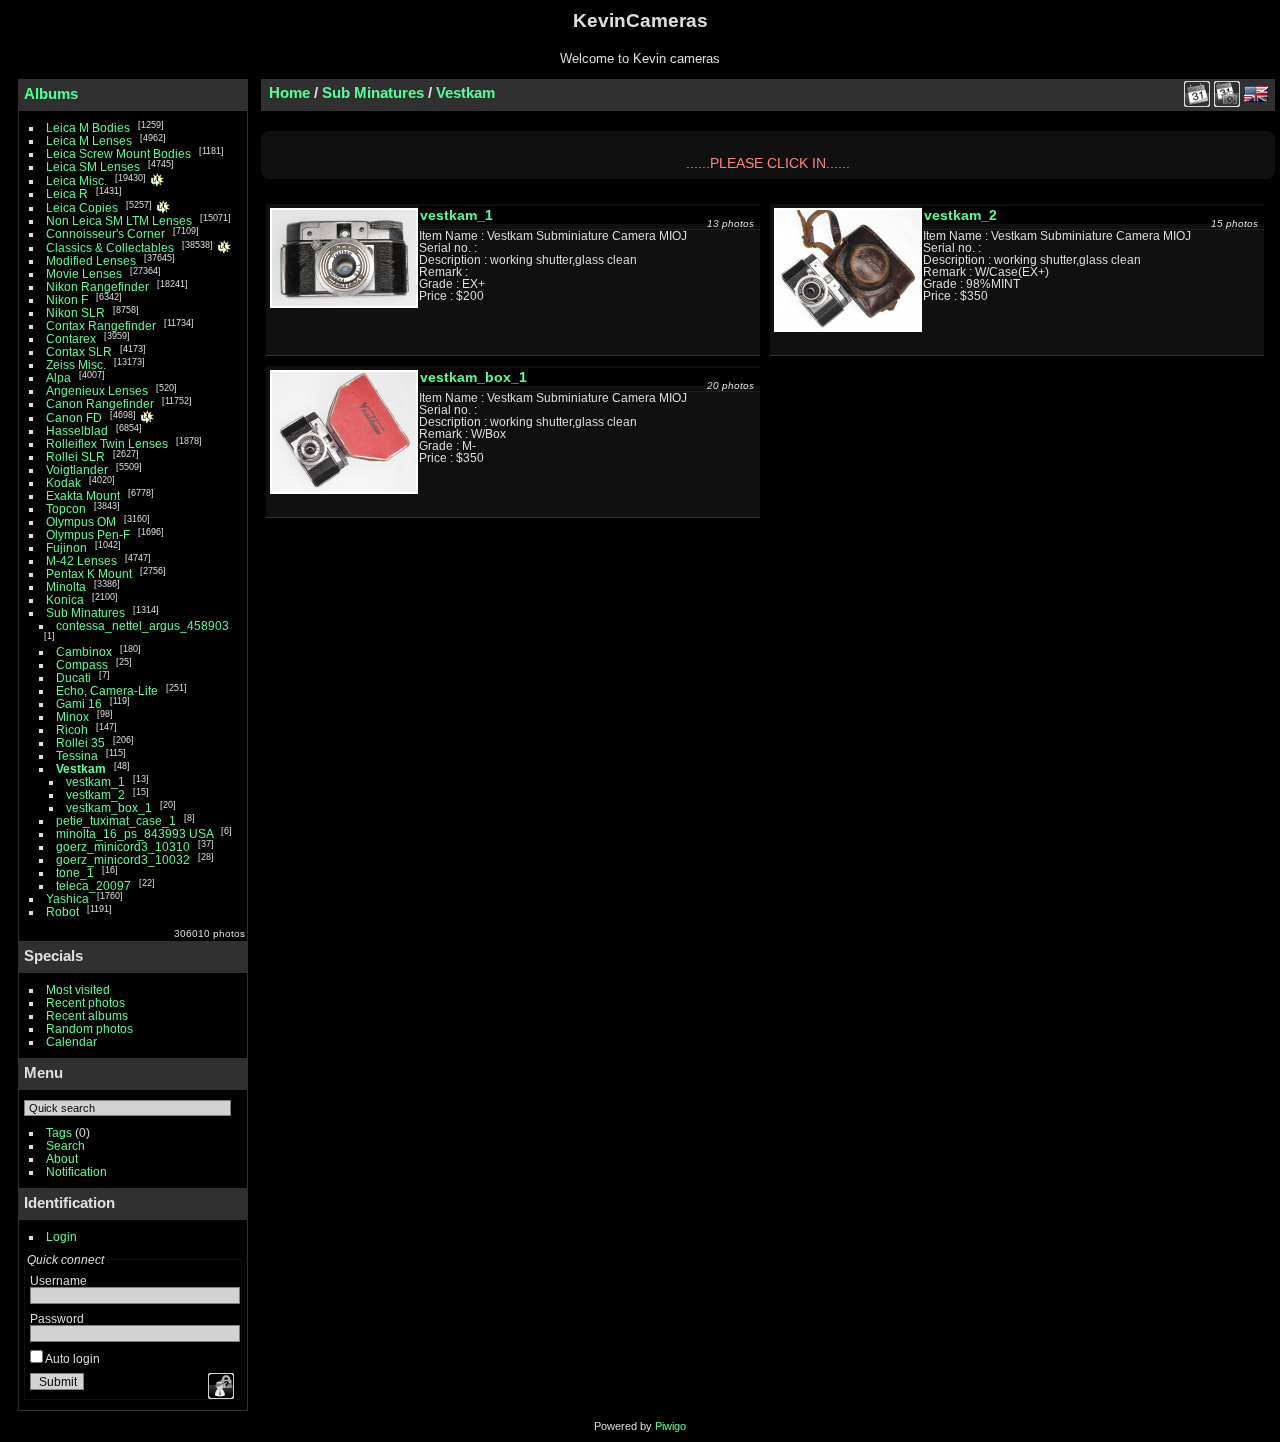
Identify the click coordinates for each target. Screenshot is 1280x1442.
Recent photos (85, 1002)
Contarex (71, 338)
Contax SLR (80, 351)
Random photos (89, 1028)
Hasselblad (77, 430)
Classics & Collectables (110, 247)
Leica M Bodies (88, 127)
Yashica (67, 898)
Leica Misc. (76, 180)
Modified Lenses (91, 260)
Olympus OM (81, 521)
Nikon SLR (75, 312)
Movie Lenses (84, 273)
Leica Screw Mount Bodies (118, 153)
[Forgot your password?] (219, 1386)
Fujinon (66, 547)
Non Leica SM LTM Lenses (119, 220)
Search (65, 1145)
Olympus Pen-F (88, 534)
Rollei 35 (80, 742)
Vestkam (81, 768)
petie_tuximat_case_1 (116, 820)
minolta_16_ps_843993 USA (134, 833)
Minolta (66, 586)
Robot (64, 911)
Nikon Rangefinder (97, 286)
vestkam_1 (95, 781)
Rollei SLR (75, 456)
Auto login (71, 1358)
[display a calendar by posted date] (1197, 94)
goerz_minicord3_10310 (123, 846)
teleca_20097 (93, 885)
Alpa (58, 377)
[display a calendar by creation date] (1227, 94)
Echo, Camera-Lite (107, 690)
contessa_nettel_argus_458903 (142, 625)
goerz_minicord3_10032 (123, 859)
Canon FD (74, 417)
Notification (76, 1171)
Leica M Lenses (89, 140)
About (62, 1158)
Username (58, 1280)
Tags (59, 1132)
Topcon (66, 508)
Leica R (68, 193)
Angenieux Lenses (97, 390)
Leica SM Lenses (93, 166)
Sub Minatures (85, 612)
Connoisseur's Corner (105, 233)
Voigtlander (77, 469)
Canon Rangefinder (100, 403)
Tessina (77, 755)
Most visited (78, 989)
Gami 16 (79, 703)
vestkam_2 (95, 794)
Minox (72, 716)
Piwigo (670, 1426)
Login (61, 1236)
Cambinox (84, 651)
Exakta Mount (83, 495)
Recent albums (87, 1015)
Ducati (73, 677)
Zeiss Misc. (76, 364)
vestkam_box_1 (109, 807)
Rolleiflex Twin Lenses (107, 443)
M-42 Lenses (83, 560)
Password (57, 1318)
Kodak (63, 482)
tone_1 (75, 872)
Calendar (71, 1041)
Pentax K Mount (89, 573)
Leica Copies (83, 207)
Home (289, 92)
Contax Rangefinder (101, 325)
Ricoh (72, 729)
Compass (82, 664)
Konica (65, 599)
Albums (51, 93)
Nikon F (67, 299)
